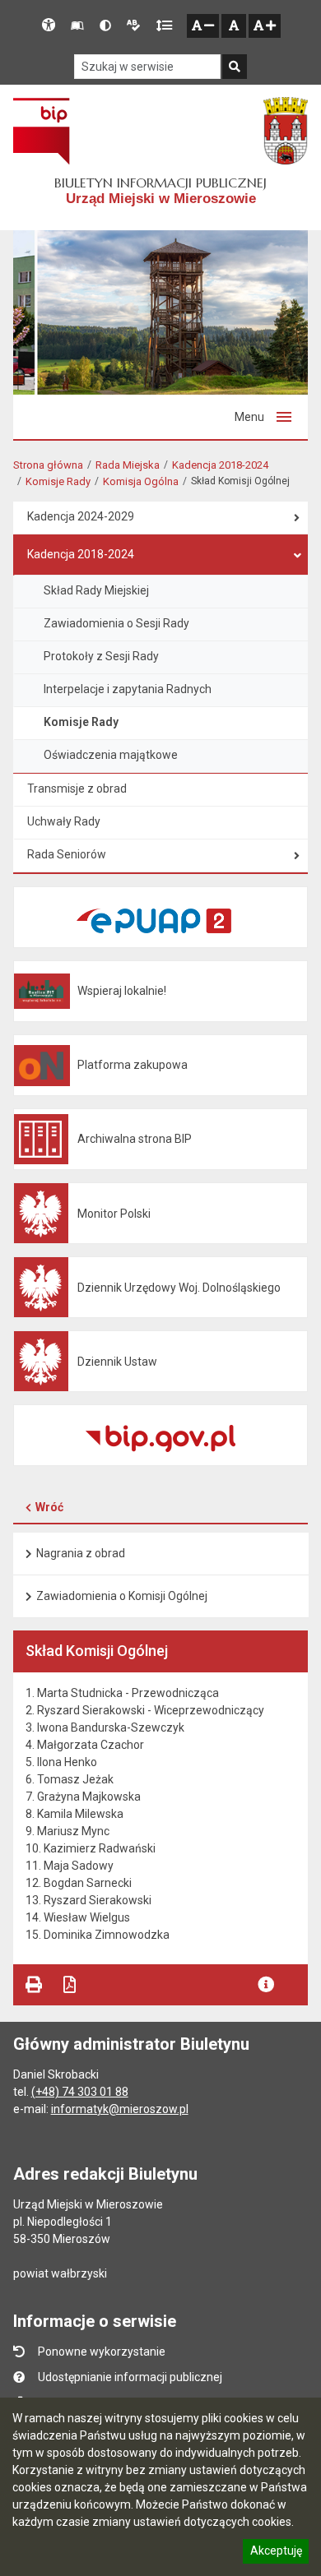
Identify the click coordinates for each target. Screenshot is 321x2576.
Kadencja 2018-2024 (220, 465)
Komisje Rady (58, 481)
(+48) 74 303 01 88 (80, 2092)
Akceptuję (276, 2553)
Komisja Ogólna (141, 481)
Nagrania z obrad (81, 1553)
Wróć (49, 1507)
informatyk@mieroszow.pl (120, 2109)
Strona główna (48, 465)
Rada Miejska (128, 465)
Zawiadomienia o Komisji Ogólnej (122, 1596)
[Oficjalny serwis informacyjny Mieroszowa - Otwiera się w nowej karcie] (286, 131)
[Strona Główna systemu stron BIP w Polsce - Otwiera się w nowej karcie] (42, 131)
